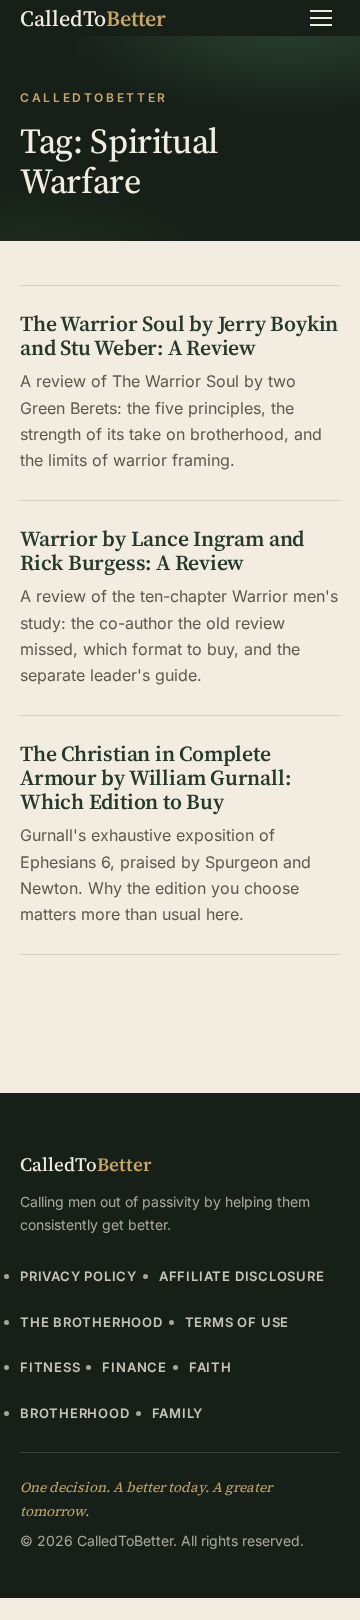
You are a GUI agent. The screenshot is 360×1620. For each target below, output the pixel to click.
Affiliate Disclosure (242, 1276)
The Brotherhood (91, 1322)
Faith (210, 1367)
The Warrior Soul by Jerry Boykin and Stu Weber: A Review (179, 335)
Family (178, 1413)
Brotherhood (75, 1413)
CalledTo (93, 18)
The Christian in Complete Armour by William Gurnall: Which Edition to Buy (155, 777)
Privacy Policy (78, 1276)
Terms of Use (237, 1322)
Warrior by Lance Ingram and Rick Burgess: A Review (162, 550)
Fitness (50, 1367)
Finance (134, 1367)
